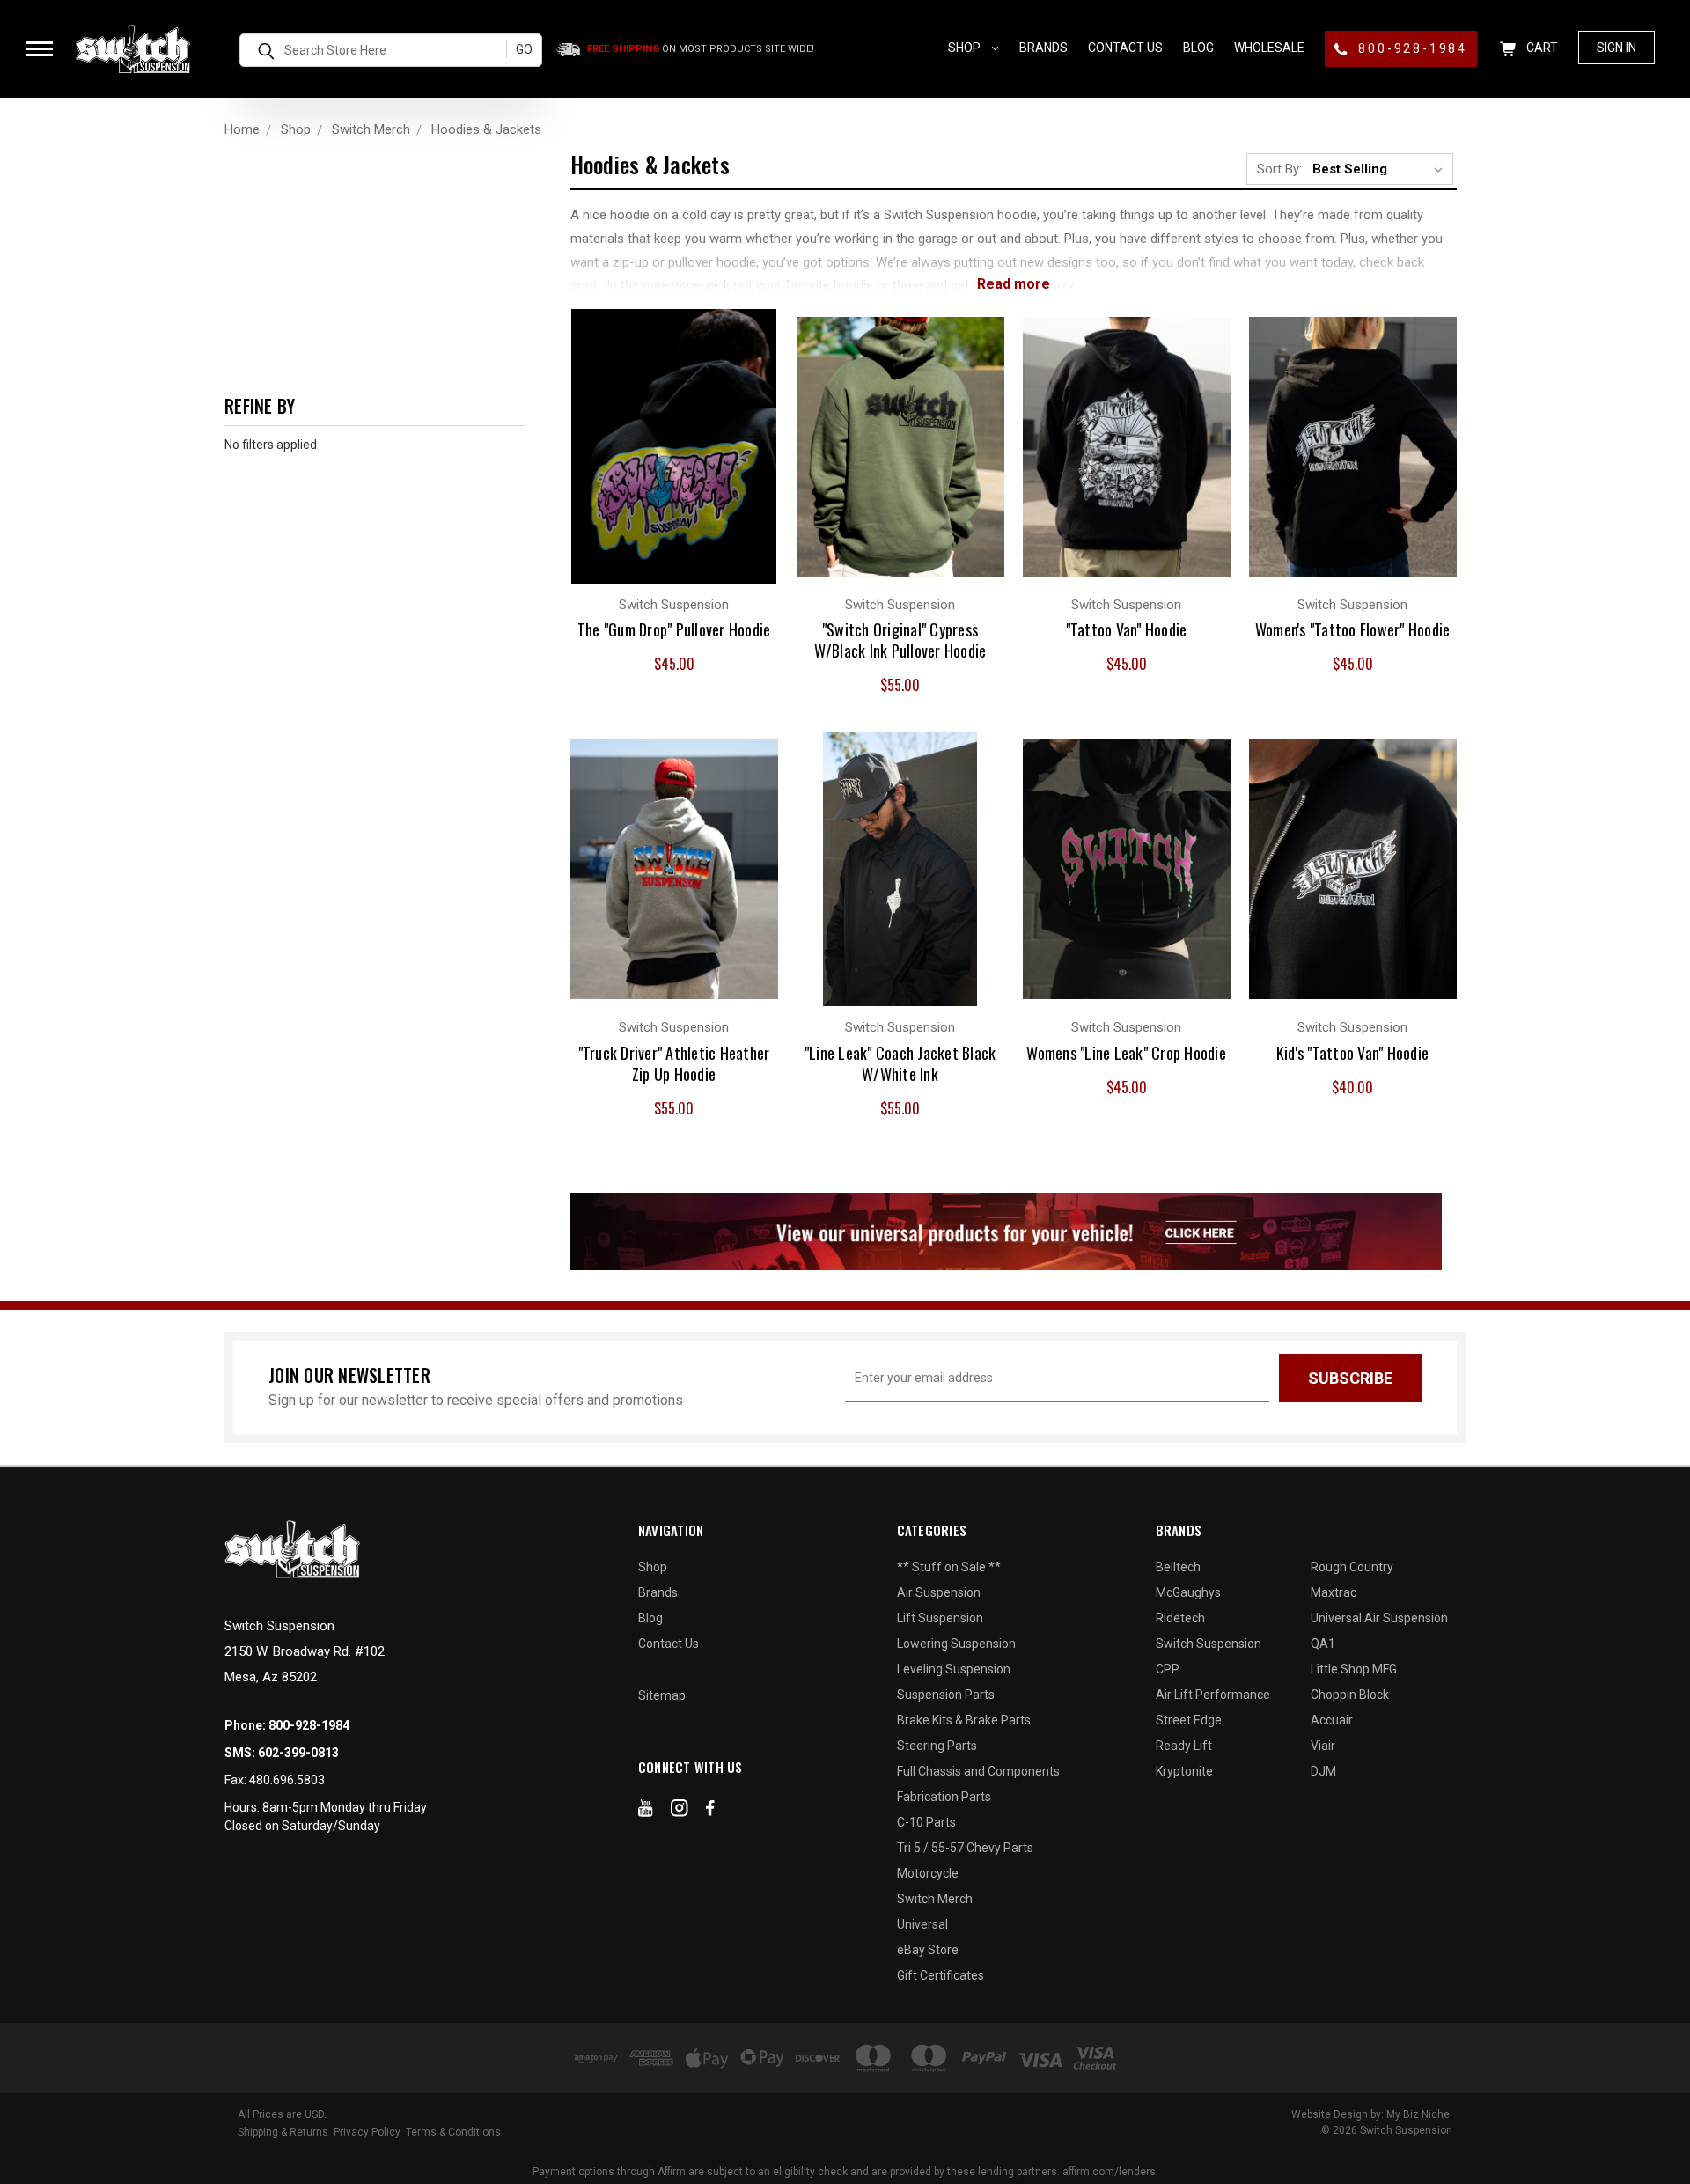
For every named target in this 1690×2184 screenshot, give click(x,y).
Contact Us (1125, 48)
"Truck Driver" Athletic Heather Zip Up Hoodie (674, 1063)
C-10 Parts (926, 1822)
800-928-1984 (1411, 48)
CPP (1168, 1669)
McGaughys (1188, 1592)
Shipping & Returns (283, 2132)
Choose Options (674, 463)
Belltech (1178, 1567)
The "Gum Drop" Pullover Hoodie (674, 629)
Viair (1323, 1746)
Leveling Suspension (954, 1669)
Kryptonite (1184, 1771)
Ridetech (1180, 1618)
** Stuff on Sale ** (949, 1567)
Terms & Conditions (453, 2132)
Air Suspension (939, 1592)
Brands (1043, 48)
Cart (1541, 48)
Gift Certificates (941, 1975)
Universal (922, 1924)
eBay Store (928, 1950)
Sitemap (662, 1695)
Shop (966, 48)
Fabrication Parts (944, 1797)
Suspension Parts (946, 1695)
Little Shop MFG (1354, 1669)
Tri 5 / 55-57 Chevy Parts (965, 1848)
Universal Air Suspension (1379, 1618)
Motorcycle (928, 1873)
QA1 (1323, 1644)
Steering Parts (937, 1746)
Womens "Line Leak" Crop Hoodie (1126, 1053)
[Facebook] (710, 1812)
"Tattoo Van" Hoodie (1127, 629)
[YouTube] (646, 1812)
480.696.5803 (287, 1780)
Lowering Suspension (956, 1644)
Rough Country (1352, 1567)
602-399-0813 (298, 1753)
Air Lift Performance (1213, 1695)
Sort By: (1279, 169)
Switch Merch (935, 1899)
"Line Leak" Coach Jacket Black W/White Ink (900, 1063)
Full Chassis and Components (978, 1771)
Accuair (1332, 1720)
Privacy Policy (367, 2132)
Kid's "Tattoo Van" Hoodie (1352, 1053)
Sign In (1617, 48)
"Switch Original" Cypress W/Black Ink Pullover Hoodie (900, 640)
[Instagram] (680, 1812)
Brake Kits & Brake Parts (964, 1720)
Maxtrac (1334, 1592)
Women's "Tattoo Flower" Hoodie (1353, 629)
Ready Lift (1184, 1746)
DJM (1323, 1771)
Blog (1198, 48)
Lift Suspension (940, 1618)
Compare (664, 428)
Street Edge (1189, 1720)
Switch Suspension (1209, 1644)
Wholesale (1269, 48)
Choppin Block (1350, 1695)
